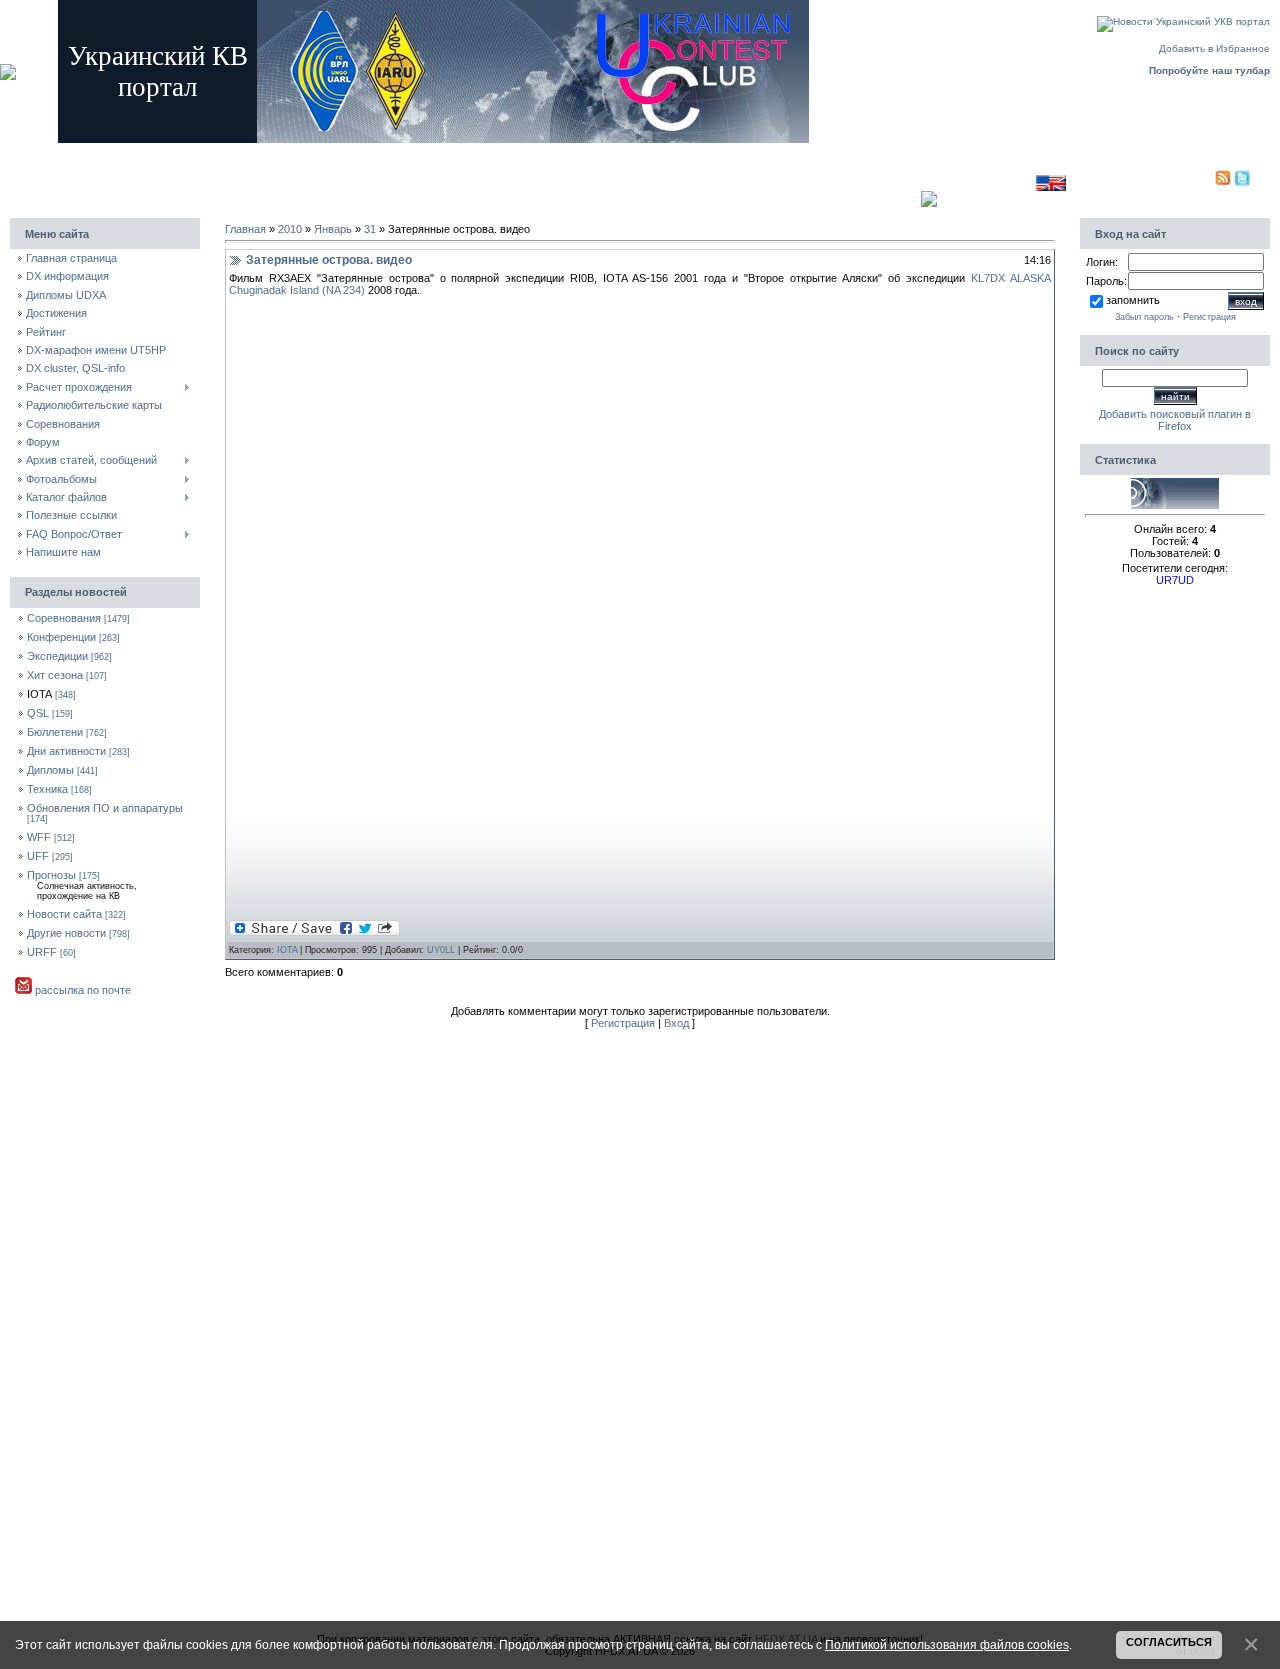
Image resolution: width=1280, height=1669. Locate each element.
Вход (390, 152)
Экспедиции (57, 656)
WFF (39, 837)
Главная (276, 152)
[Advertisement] (575, 178)
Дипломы (50, 770)
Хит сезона (55, 675)
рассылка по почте (81, 990)
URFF (42, 952)
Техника (47, 789)
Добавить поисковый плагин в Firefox (1175, 420)
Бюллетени (55, 732)
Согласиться (1169, 1642)
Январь (333, 229)
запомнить (1133, 300)
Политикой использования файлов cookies (947, 1644)
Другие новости (66, 933)
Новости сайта (64, 914)
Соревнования (64, 618)
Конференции (61, 637)
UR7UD (1175, 580)
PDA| (1201, 182)
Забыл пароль (1144, 317)
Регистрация (335, 152)
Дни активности (66, 751)
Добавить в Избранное (1214, 48)
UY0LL (441, 950)
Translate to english (989, 182)
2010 (290, 229)
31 (370, 229)
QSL (38, 713)
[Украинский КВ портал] (1175, 505)
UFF (38, 856)
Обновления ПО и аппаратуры (105, 808)
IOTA (39, 694)
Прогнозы (51, 875)
